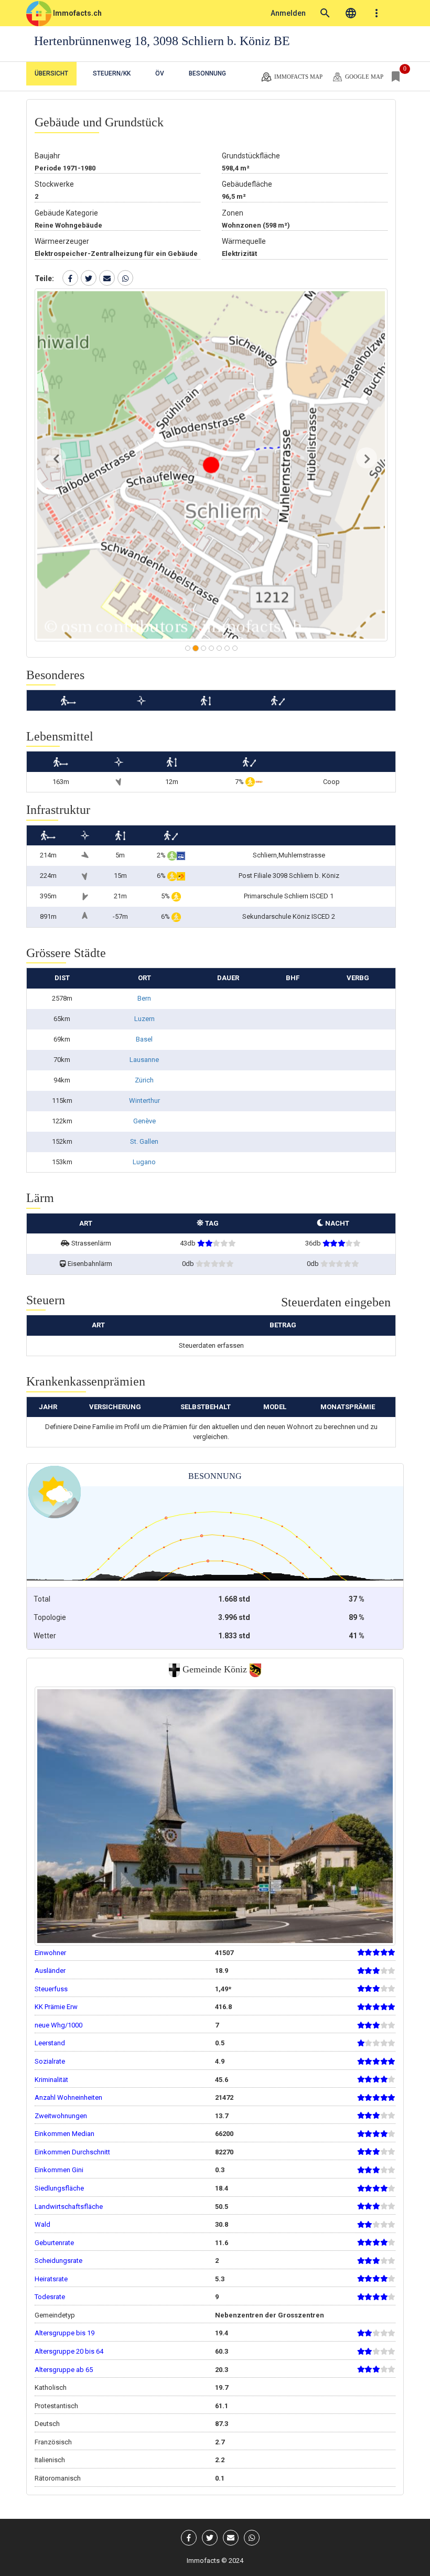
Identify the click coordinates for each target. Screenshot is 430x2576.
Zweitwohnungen (61, 2116)
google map (363, 76)
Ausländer (50, 1971)
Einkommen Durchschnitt (72, 2152)
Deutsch (47, 2424)
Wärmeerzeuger (62, 241)
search (325, 13)
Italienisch (50, 2460)
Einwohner (50, 1953)
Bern (144, 998)
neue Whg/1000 (58, 2025)
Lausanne (144, 1060)
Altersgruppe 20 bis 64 (69, 2351)
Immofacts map (298, 76)
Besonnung (207, 73)
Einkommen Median (64, 2134)
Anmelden (288, 13)
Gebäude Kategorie (66, 213)
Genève (144, 1121)
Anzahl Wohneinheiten (68, 2097)
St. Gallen (144, 1141)
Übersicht (51, 73)
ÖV (160, 73)
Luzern (144, 1019)
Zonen (233, 213)
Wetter (45, 1636)
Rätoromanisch (58, 2478)
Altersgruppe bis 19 (64, 2333)
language (351, 13)
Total (42, 1599)
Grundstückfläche (251, 156)
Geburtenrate (54, 2243)
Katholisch (51, 2387)
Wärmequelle (244, 241)
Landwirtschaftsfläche (69, 2207)
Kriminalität (51, 2080)
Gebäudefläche (247, 184)
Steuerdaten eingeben (336, 1302)
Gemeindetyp (55, 2315)
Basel (144, 1039)
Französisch (53, 2442)
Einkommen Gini (59, 2170)
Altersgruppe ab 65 (64, 2370)
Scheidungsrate (58, 2261)
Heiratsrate (51, 2279)
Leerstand (50, 2043)
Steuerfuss (51, 1989)
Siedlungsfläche (59, 2188)
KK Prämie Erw (56, 2007)
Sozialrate (50, 2061)
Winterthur (144, 1101)
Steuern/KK (112, 73)
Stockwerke (54, 184)
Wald (42, 2224)
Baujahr (47, 156)
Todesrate (50, 2297)
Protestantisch (56, 2406)
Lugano (144, 1162)
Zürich (144, 1080)
